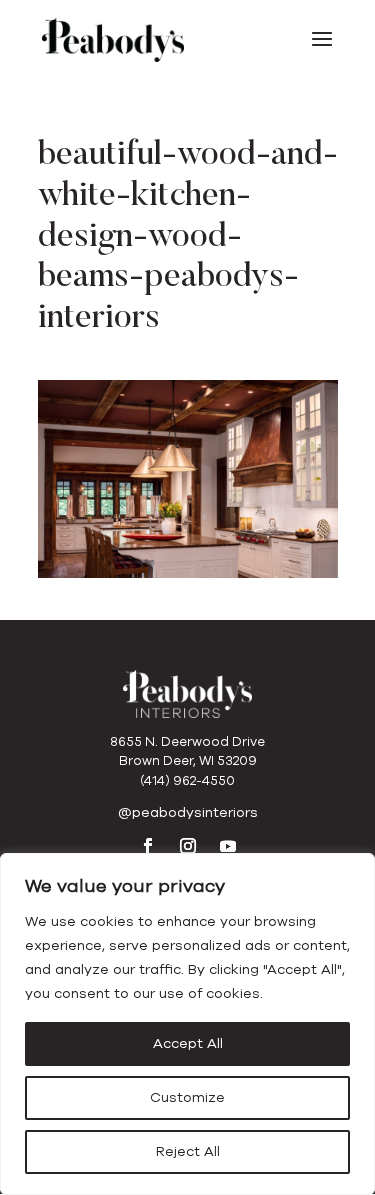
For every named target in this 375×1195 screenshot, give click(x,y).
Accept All (188, 1043)
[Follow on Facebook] (148, 846)
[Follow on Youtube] (228, 846)
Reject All (188, 1151)
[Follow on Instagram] (188, 846)
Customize (187, 1097)
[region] (187, 1024)
